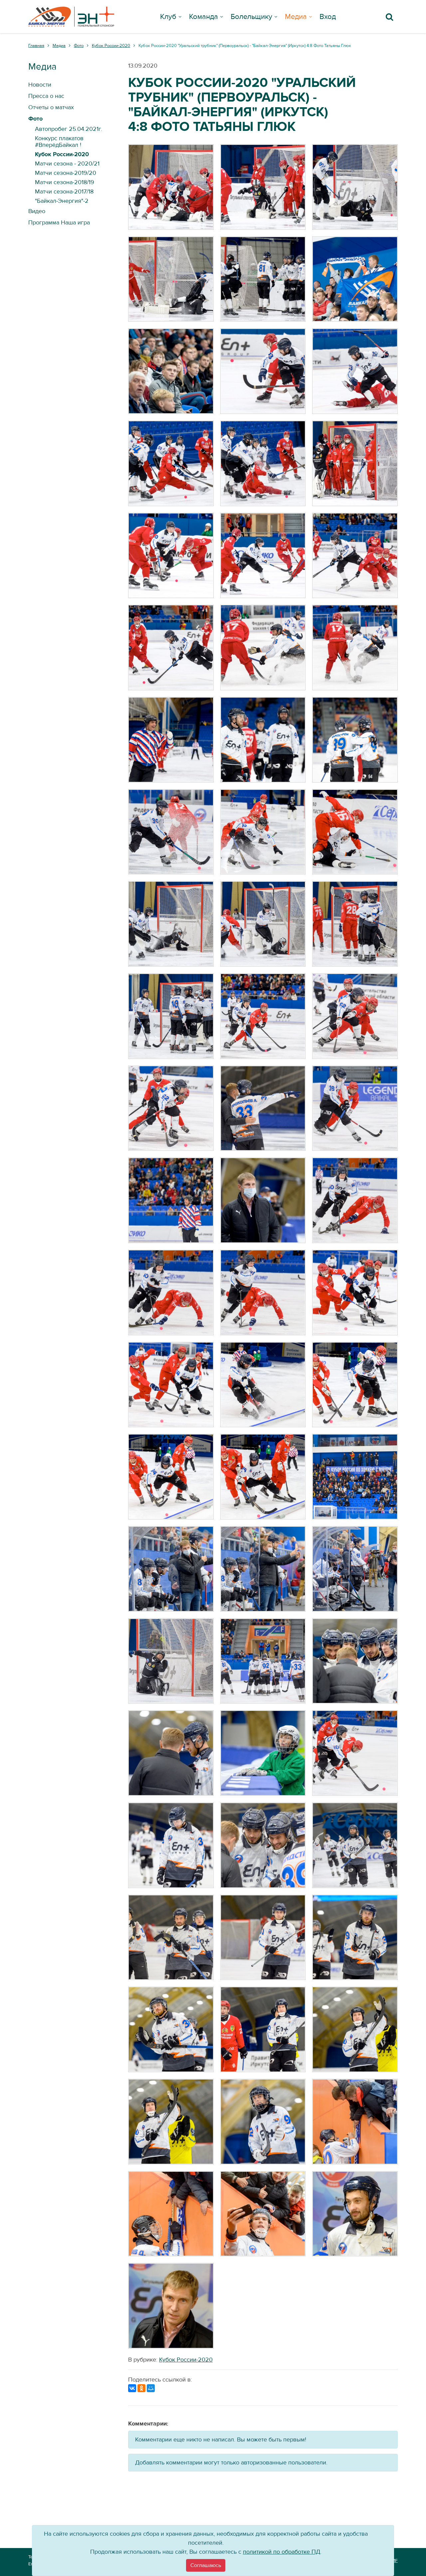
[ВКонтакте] (132, 2388)
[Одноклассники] (141, 2388)
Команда (204, 17)
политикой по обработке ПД (282, 2552)
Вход (328, 17)
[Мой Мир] (151, 2388)
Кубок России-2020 (186, 2360)
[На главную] (71, 17)
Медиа (296, 17)
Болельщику (251, 17)
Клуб (168, 17)
